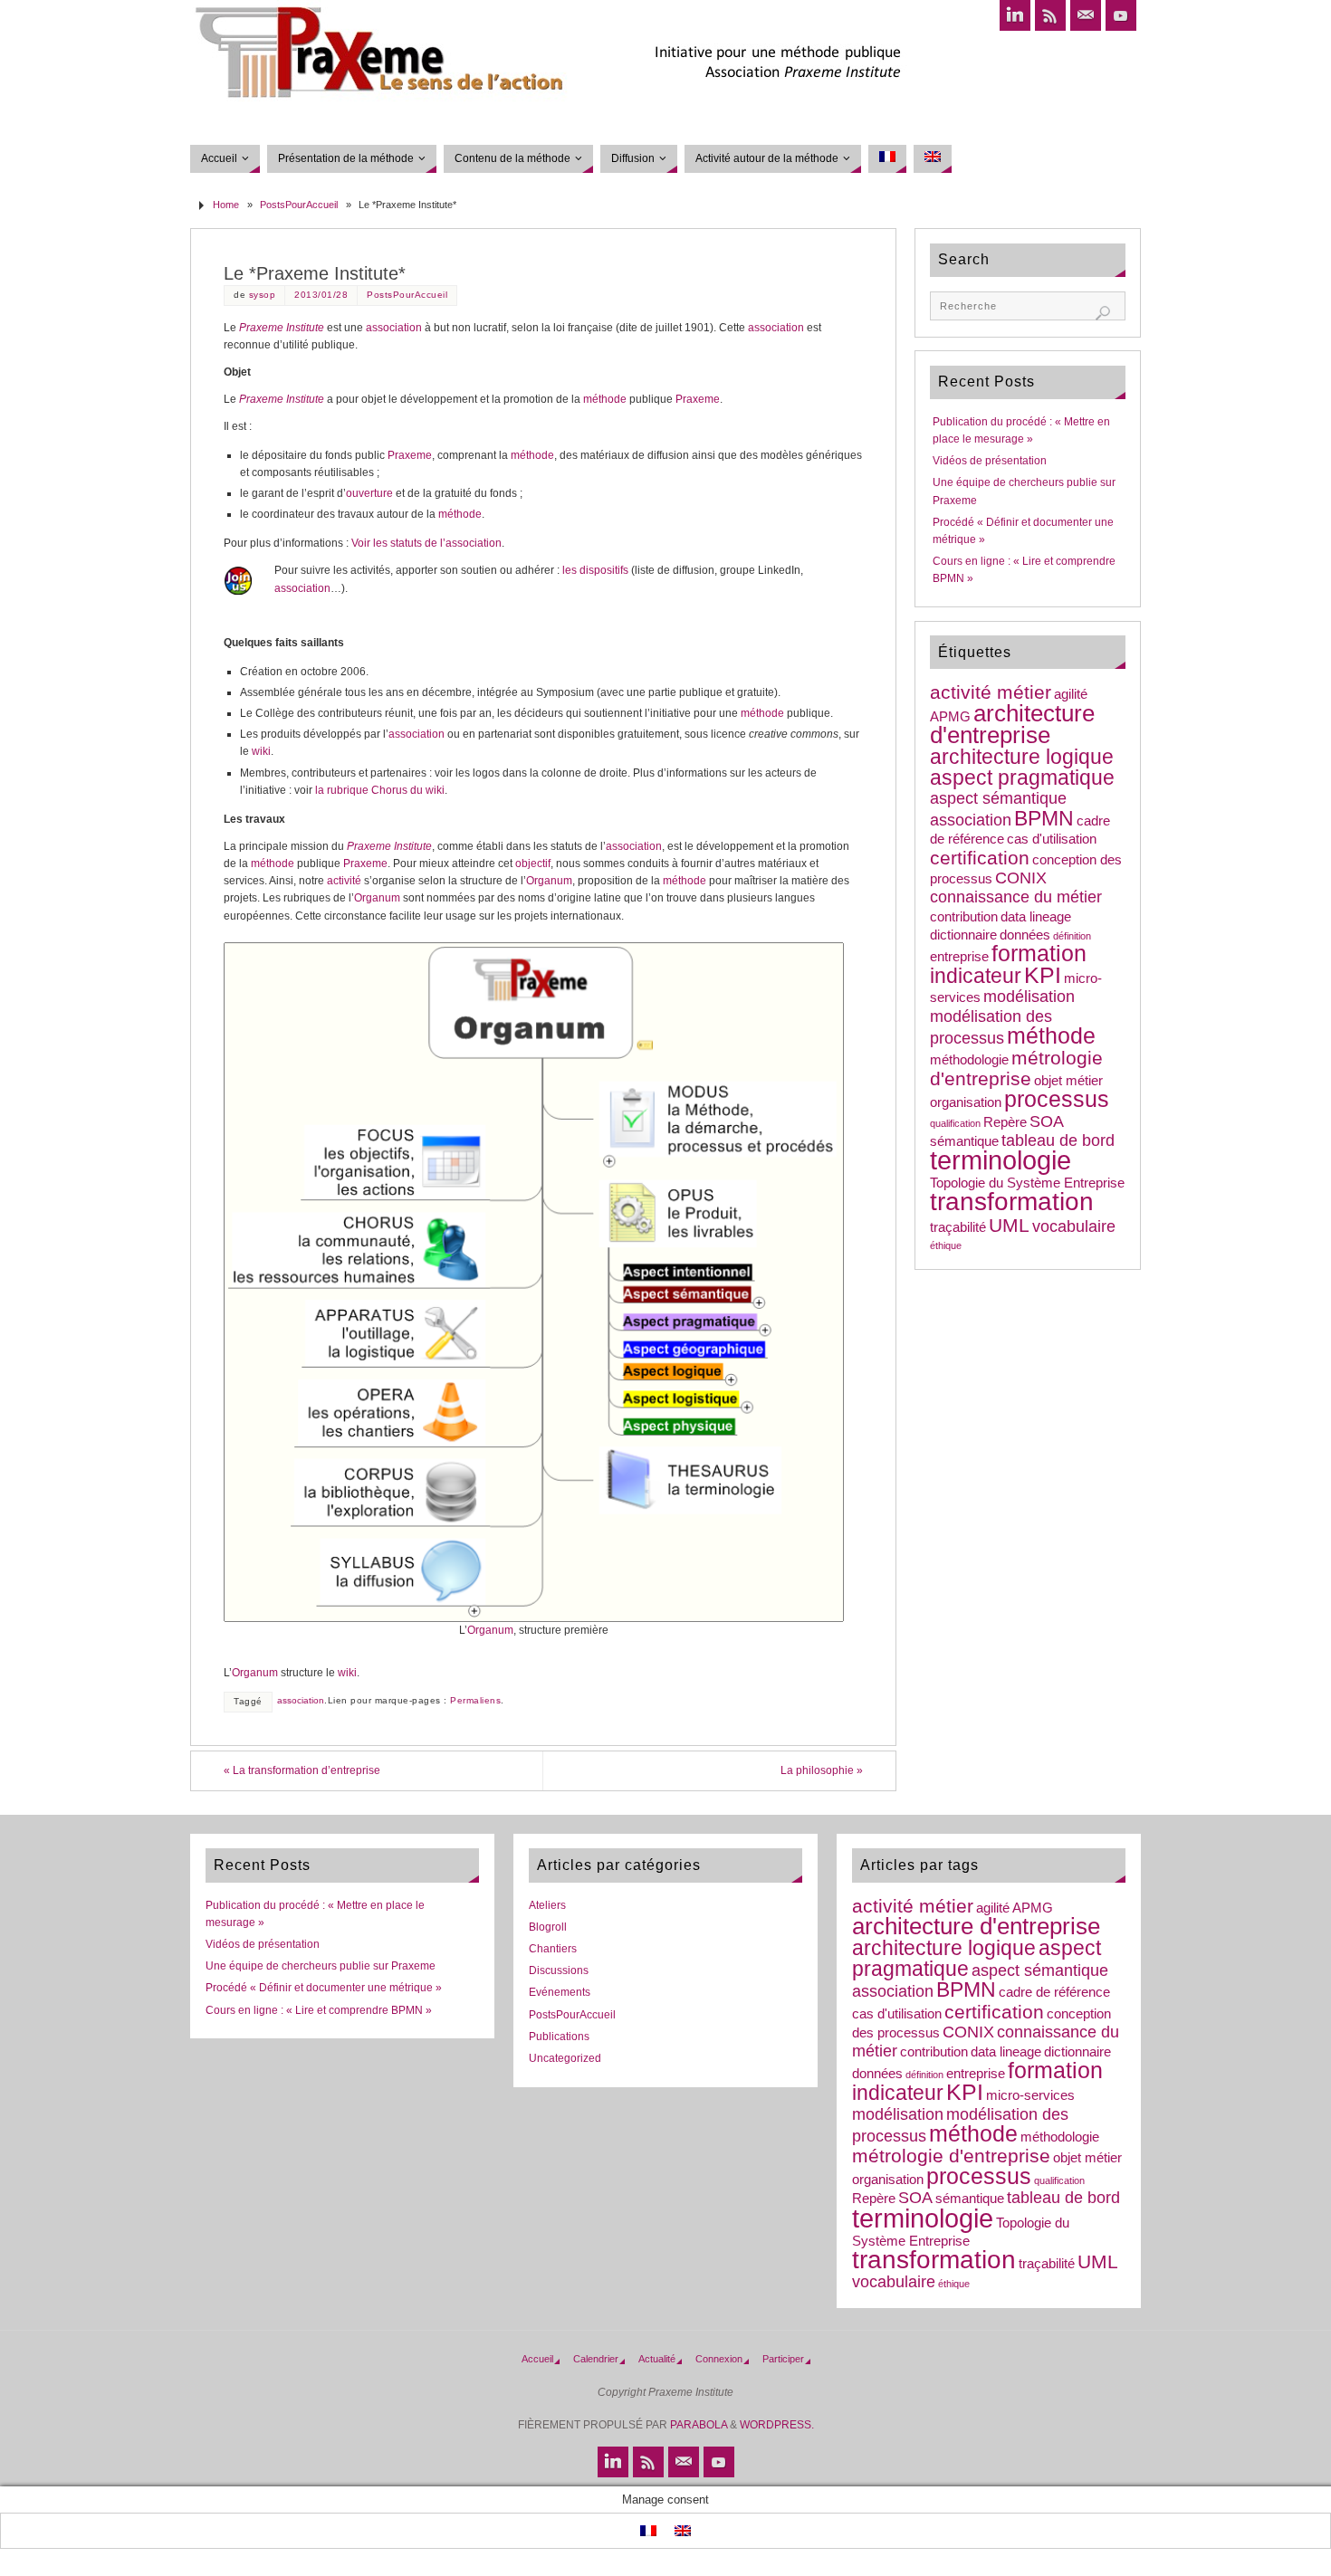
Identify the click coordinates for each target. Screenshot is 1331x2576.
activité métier (991, 692)
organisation (966, 1102)
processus (1057, 1099)
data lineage (1036, 917)
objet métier (1068, 1081)
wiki (261, 751)
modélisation (1029, 997)
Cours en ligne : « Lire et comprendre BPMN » (319, 2010)
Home (226, 205)
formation (1039, 954)
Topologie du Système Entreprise (1027, 1183)
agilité (1071, 694)
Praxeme (698, 399)
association (394, 328)
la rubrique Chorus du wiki (380, 790)
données (1025, 935)
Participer (783, 2359)
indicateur (976, 976)
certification (980, 858)
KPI (1043, 975)
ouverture (369, 493)
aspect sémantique (998, 798)
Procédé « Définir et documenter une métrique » (324, 1988)
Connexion (719, 2359)
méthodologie (969, 1060)
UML (1009, 1225)
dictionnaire (963, 935)
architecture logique (1022, 757)
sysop (263, 295)
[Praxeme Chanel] (1121, 15)
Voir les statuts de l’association (426, 543)
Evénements (560, 1992)
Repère (1005, 1122)
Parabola (699, 2425)
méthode (605, 399)
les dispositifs (595, 570)
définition (1072, 936)
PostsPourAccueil (299, 205)
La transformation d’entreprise (302, 1770)
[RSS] (1050, 15)
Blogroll (548, 1927)
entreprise (959, 957)
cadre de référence (1054, 1992)
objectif (533, 863)
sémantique (964, 1141)
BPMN (1044, 818)
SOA (1047, 1121)
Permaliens (475, 1700)
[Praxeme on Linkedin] (1015, 15)
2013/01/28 (321, 295)
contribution (964, 917)
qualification (955, 1123)
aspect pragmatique (1022, 778)
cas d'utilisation (1052, 839)
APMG (950, 717)
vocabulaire (1074, 1226)
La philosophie (822, 1770)
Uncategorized (565, 2058)
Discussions (559, 1970)
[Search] (1103, 313)
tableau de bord (1058, 1140)
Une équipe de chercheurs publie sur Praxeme (321, 1966)
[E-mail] (1086, 15)
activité (344, 881)
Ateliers (547, 1905)
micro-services (1030, 2095)
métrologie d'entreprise (1016, 1068)
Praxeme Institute (282, 328)
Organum (549, 881)
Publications (559, 2037)
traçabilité (958, 1227)
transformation (1012, 1202)
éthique (946, 1245)
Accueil (537, 2359)
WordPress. (777, 2425)
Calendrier (596, 2359)
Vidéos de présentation (990, 461)
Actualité (657, 2359)
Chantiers (553, 1949)
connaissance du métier (1016, 897)
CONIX (1021, 878)
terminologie (1001, 1160)
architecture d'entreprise (1012, 724)
